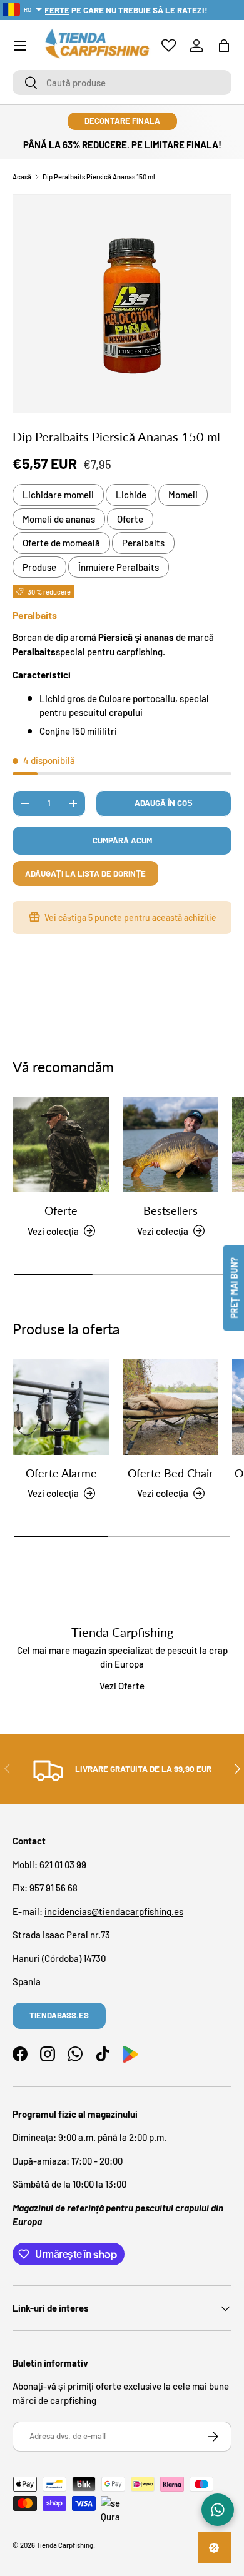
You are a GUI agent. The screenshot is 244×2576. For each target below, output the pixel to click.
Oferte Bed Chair (170, 1473)
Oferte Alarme (61, 1473)
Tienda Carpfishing (65, 2545)
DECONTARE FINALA (122, 121)
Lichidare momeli (58, 495)
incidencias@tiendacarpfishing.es (114, 1911)
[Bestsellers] (170, 1145)
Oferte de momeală (61, 543)
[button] (224, 46)
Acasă (22, 177)
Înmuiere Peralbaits (119, 567)
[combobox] (122, 83)
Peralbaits (143, 543)
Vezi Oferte (122, 1686)
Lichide (131, 495)
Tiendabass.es (59, 2015)
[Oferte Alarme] (61, 1407)
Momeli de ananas (59, 519)
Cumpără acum (122, 840)
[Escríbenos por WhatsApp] (218, 2510)
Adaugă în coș (164, 803)
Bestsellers (170, 1210)
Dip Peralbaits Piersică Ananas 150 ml (99, 177)
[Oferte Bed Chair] (170, 1407)
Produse (39, 567)
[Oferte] (61, 1145)
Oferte (130, 519)
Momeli (183, 495)
